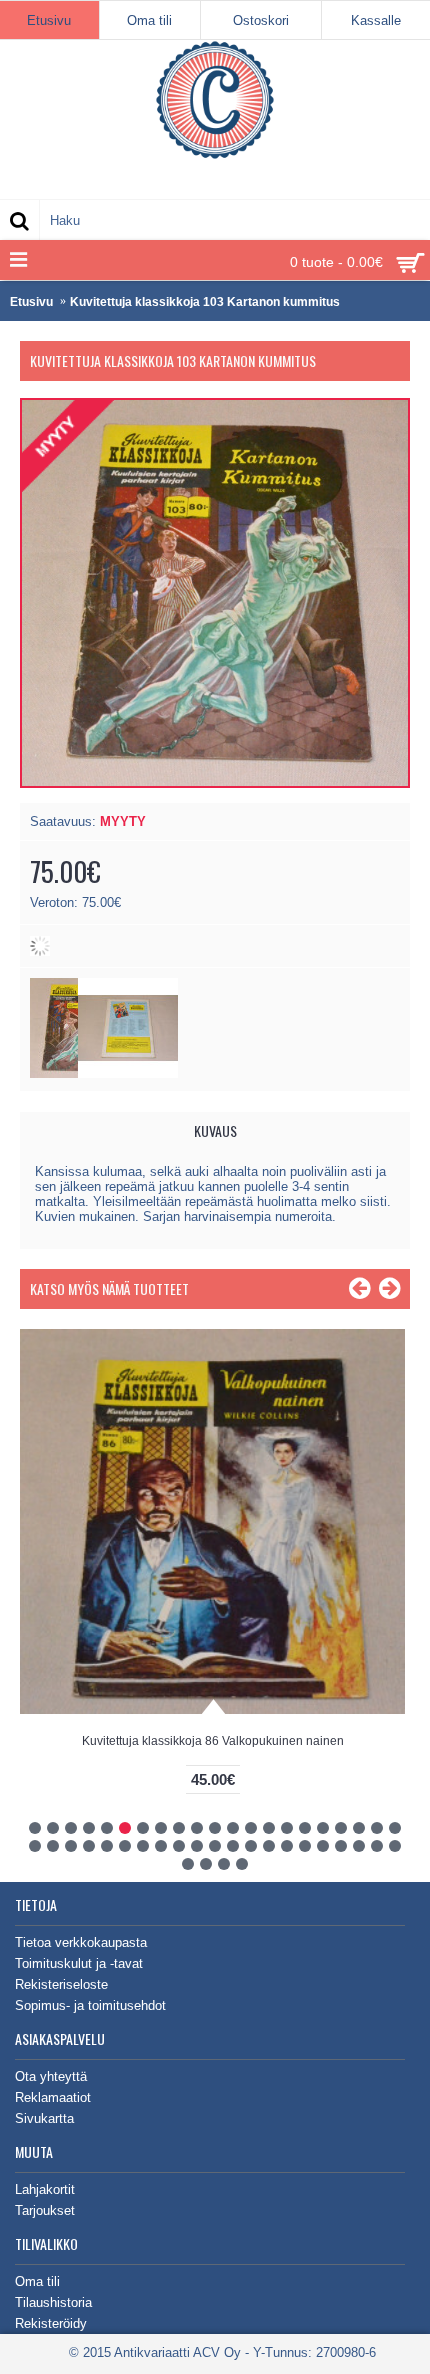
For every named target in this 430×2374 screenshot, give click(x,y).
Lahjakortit (45, 2189)
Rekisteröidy (51, 2323)
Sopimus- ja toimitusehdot (90, 2005)
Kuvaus (215, 1130)
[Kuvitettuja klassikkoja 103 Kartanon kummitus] (128, 1073)
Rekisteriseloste (61, 1984)
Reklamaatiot (53, 2097)
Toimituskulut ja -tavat (79, 1963)
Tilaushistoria (53, 2302)
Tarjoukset (45, 2210)
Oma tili (37, 2281)
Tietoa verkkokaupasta (81, 1942)
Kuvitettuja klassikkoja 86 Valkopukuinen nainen (213, 1741)
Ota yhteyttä (51, 2076)
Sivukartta (44, 2118)
